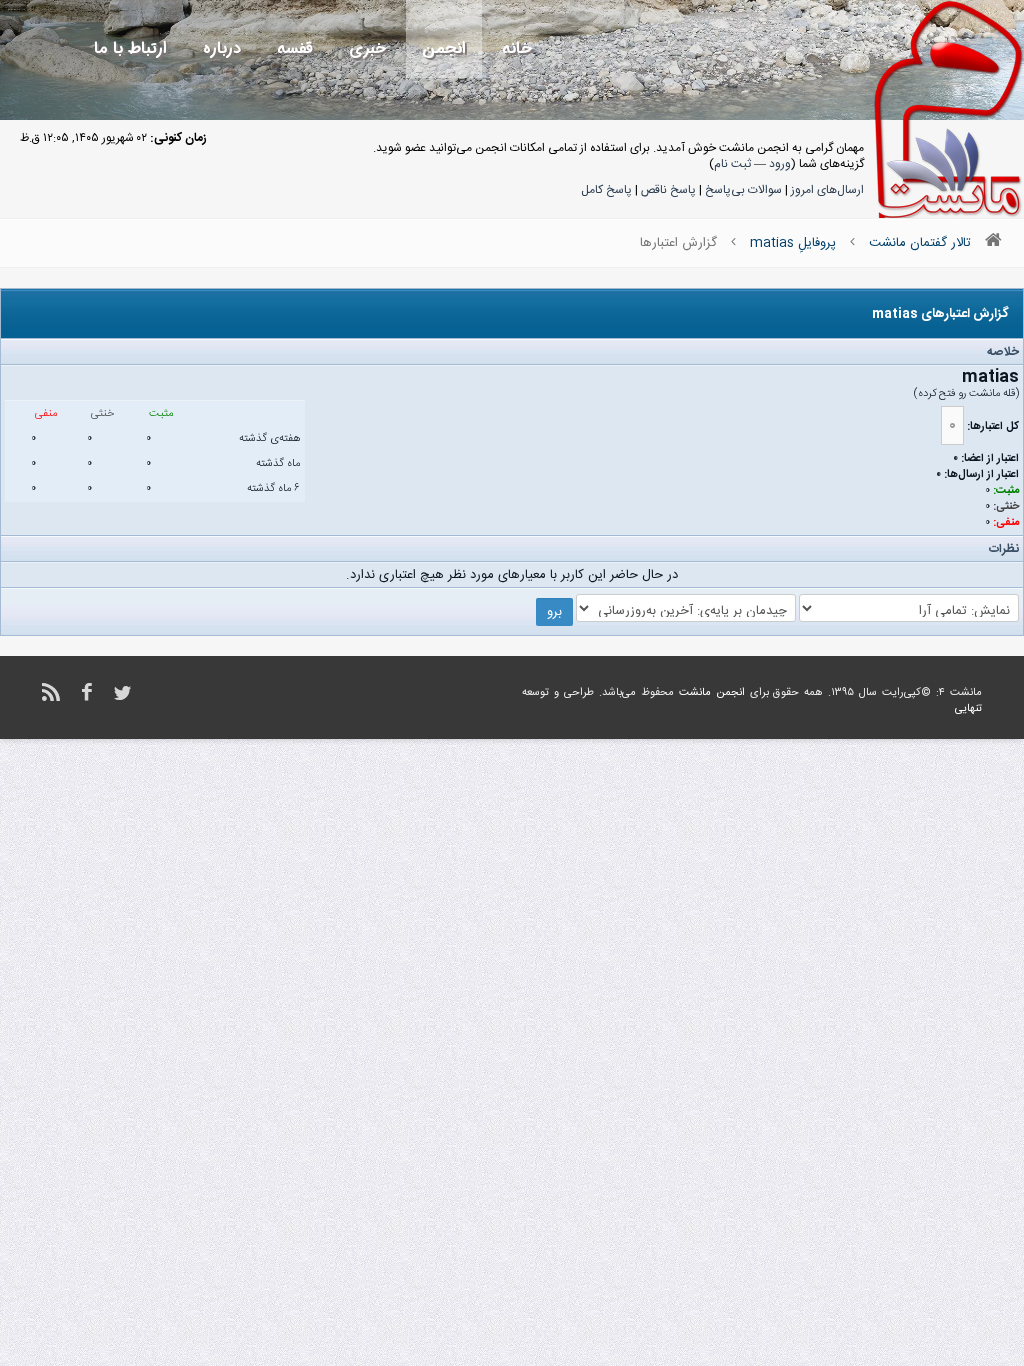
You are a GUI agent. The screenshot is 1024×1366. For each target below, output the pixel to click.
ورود (780, 164)
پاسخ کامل (606, 190)
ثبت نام (732, 164)
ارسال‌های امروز (827, 190)
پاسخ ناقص (668, 190)
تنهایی (968, 709)
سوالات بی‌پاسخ (743, 190)
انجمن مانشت (712, 693)
